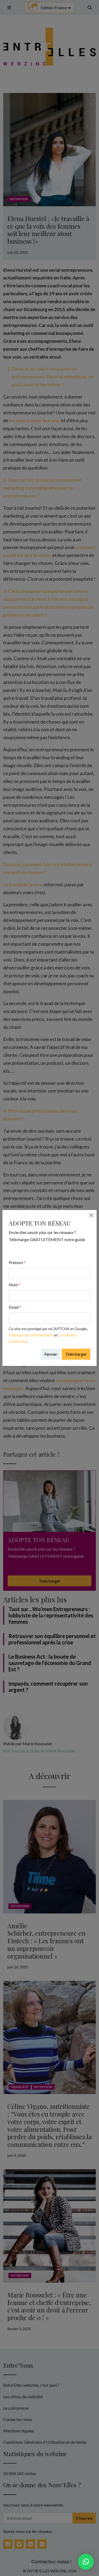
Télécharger (76, 1354)
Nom (15, 1285)
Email (15, 1307)
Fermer (51, 1354)
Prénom (17, 1262)
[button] (86, 2562)
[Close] (91, 1215)
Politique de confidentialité (31, 1335)
